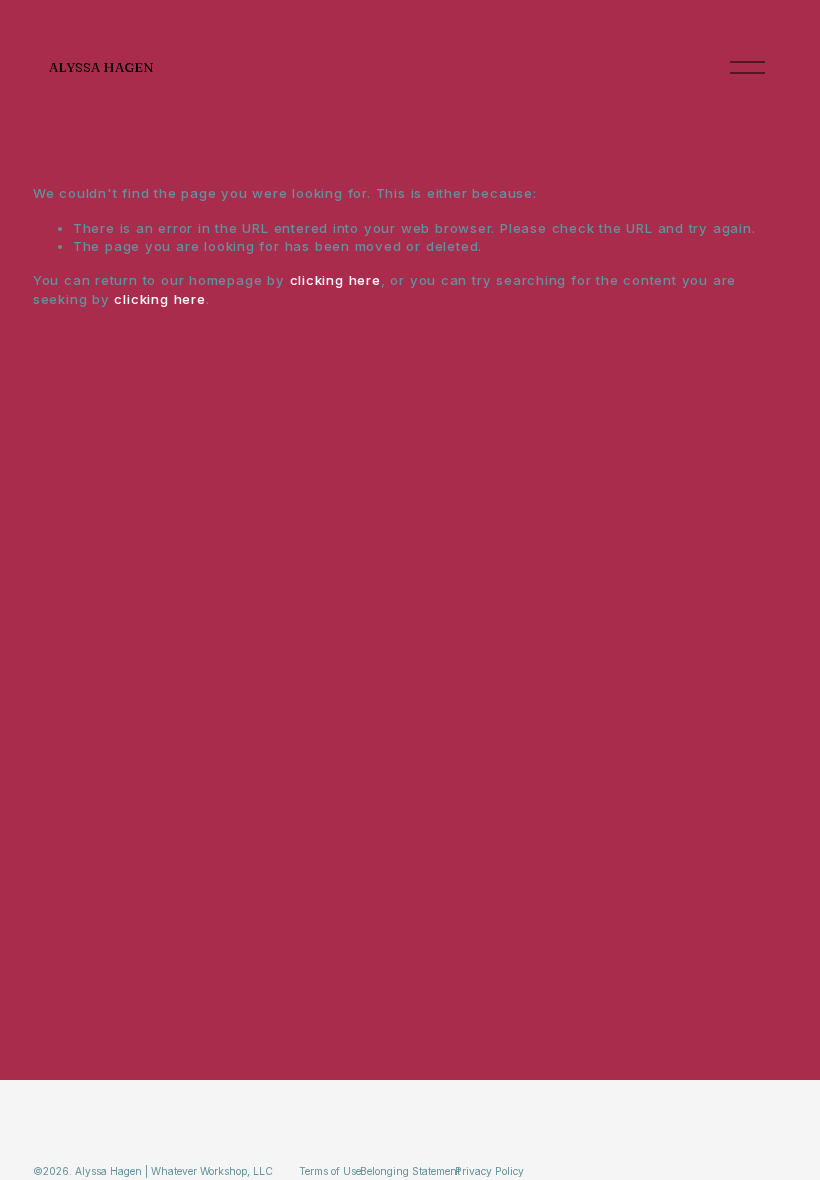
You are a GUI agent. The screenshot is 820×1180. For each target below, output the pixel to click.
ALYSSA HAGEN (101, 67)
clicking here (335, 280)
